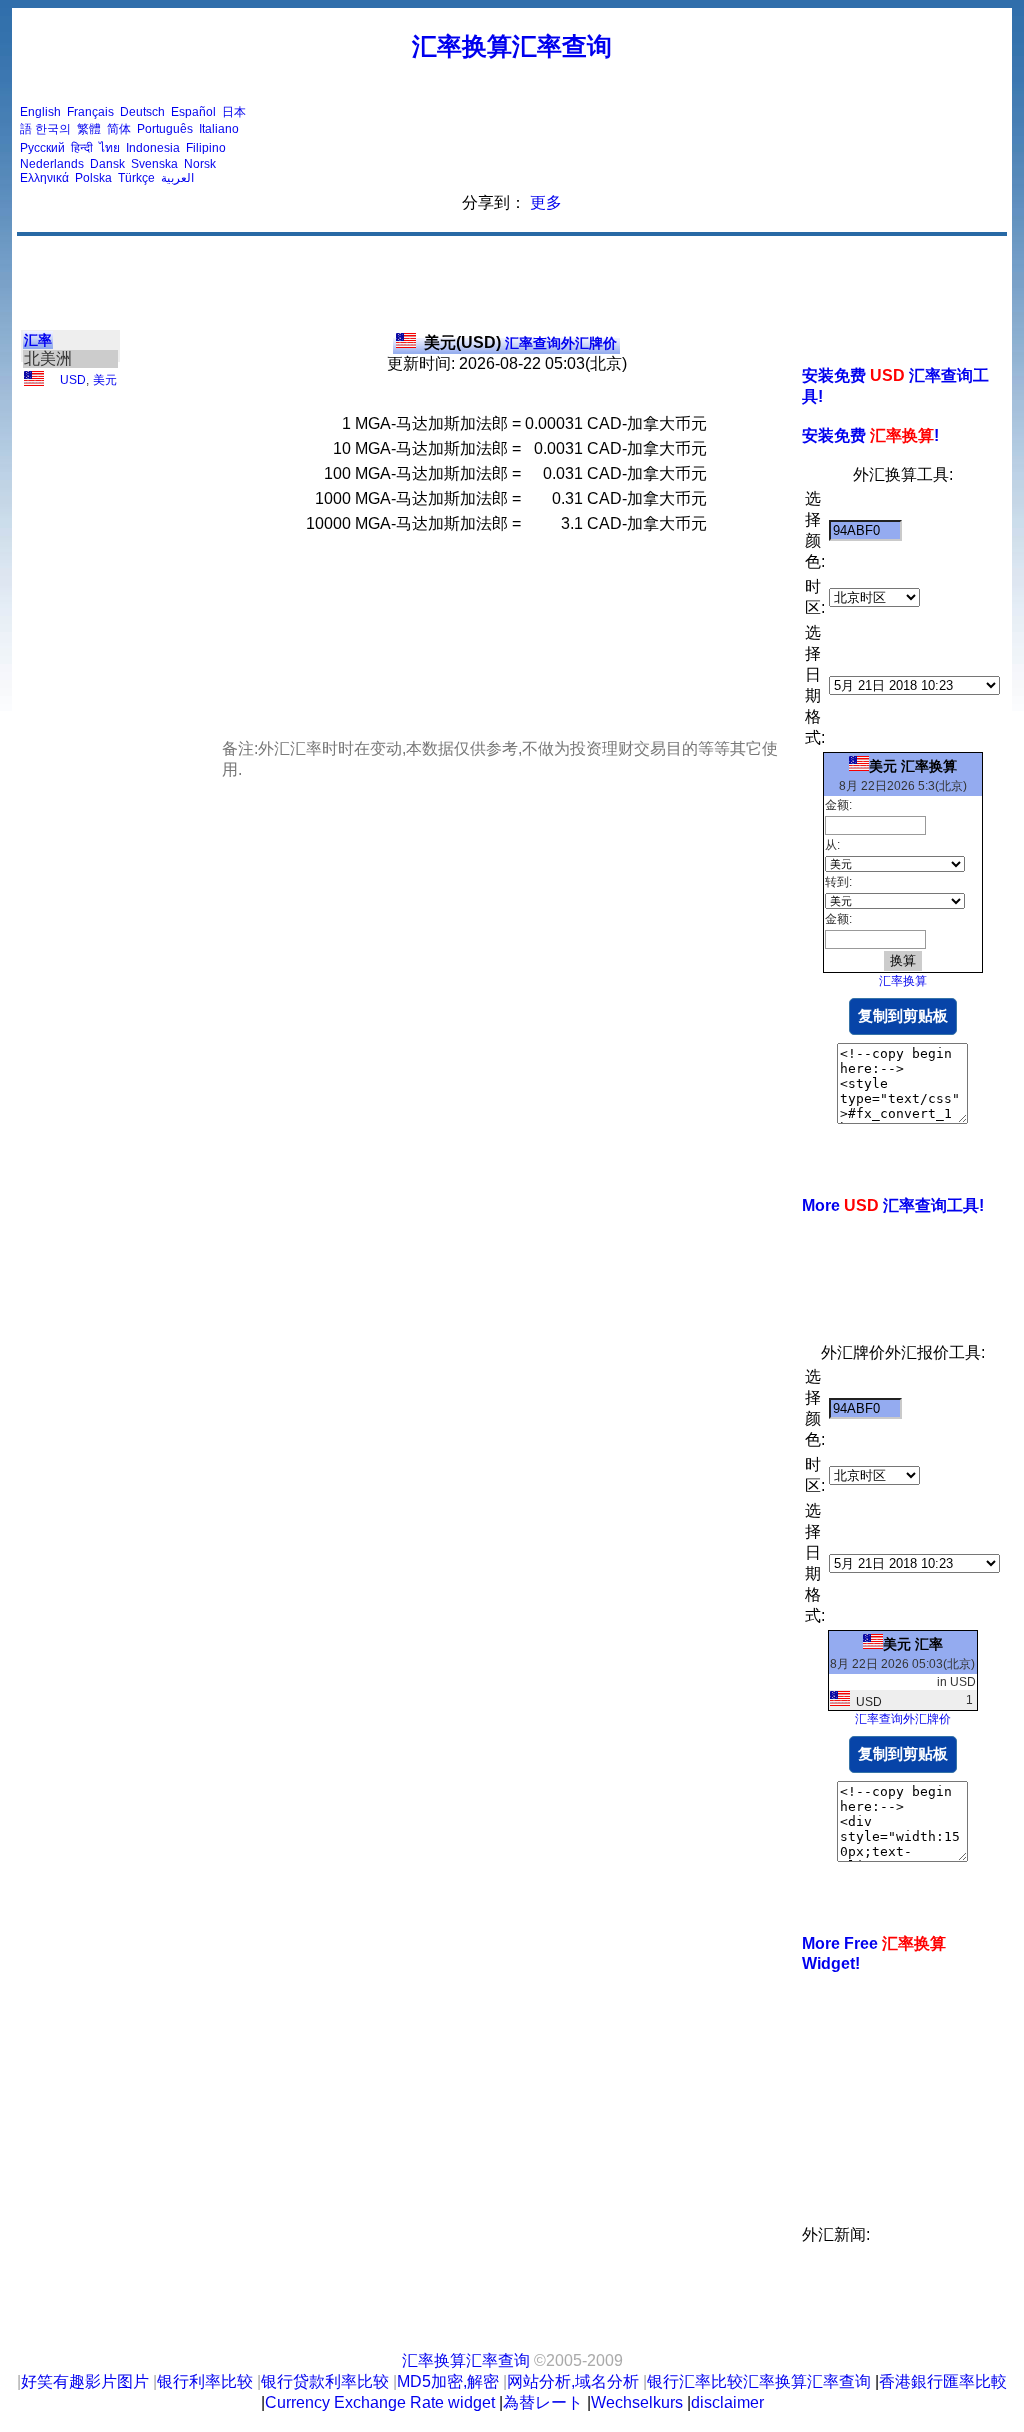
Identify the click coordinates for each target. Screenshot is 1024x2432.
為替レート (543, 2402)
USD (73, 380)
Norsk (200, 164)
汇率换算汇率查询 (512, 46)
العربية (177, 178)
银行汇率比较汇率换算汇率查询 (759, 2381)
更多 (546, 202)
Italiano (219, 129)
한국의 (53, 129)
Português (165, 129)
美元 (105, 380)
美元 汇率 (913, 1644)
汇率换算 (903, 981)
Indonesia (153, 148)
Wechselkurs (637, 2402)
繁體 (89, 129)
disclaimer (727, 2402)
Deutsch (142, 112)
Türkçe (136, 178)
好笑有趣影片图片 (85, 2381)
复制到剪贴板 (903, 1015)
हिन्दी (82, 148)
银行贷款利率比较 (325, 2381)
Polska (93, 178)
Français (90, 112)
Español (193, 112)
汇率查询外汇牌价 (520, 343)
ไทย (109, 148)
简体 (119, 129)
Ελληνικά (44, 178)
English (40, 112)
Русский (42, 148)
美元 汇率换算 (913, 766)
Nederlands (52, 164)
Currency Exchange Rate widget (380, 2402)
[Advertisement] (640, 145)
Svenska (154, 164)
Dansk (107, 164)
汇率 (38, 340)
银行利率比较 (205, 2381)
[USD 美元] (34, 382)
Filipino (206, 148)
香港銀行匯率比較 (943, 2381)
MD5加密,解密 (448, 2381)
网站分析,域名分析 (573, 2381)
